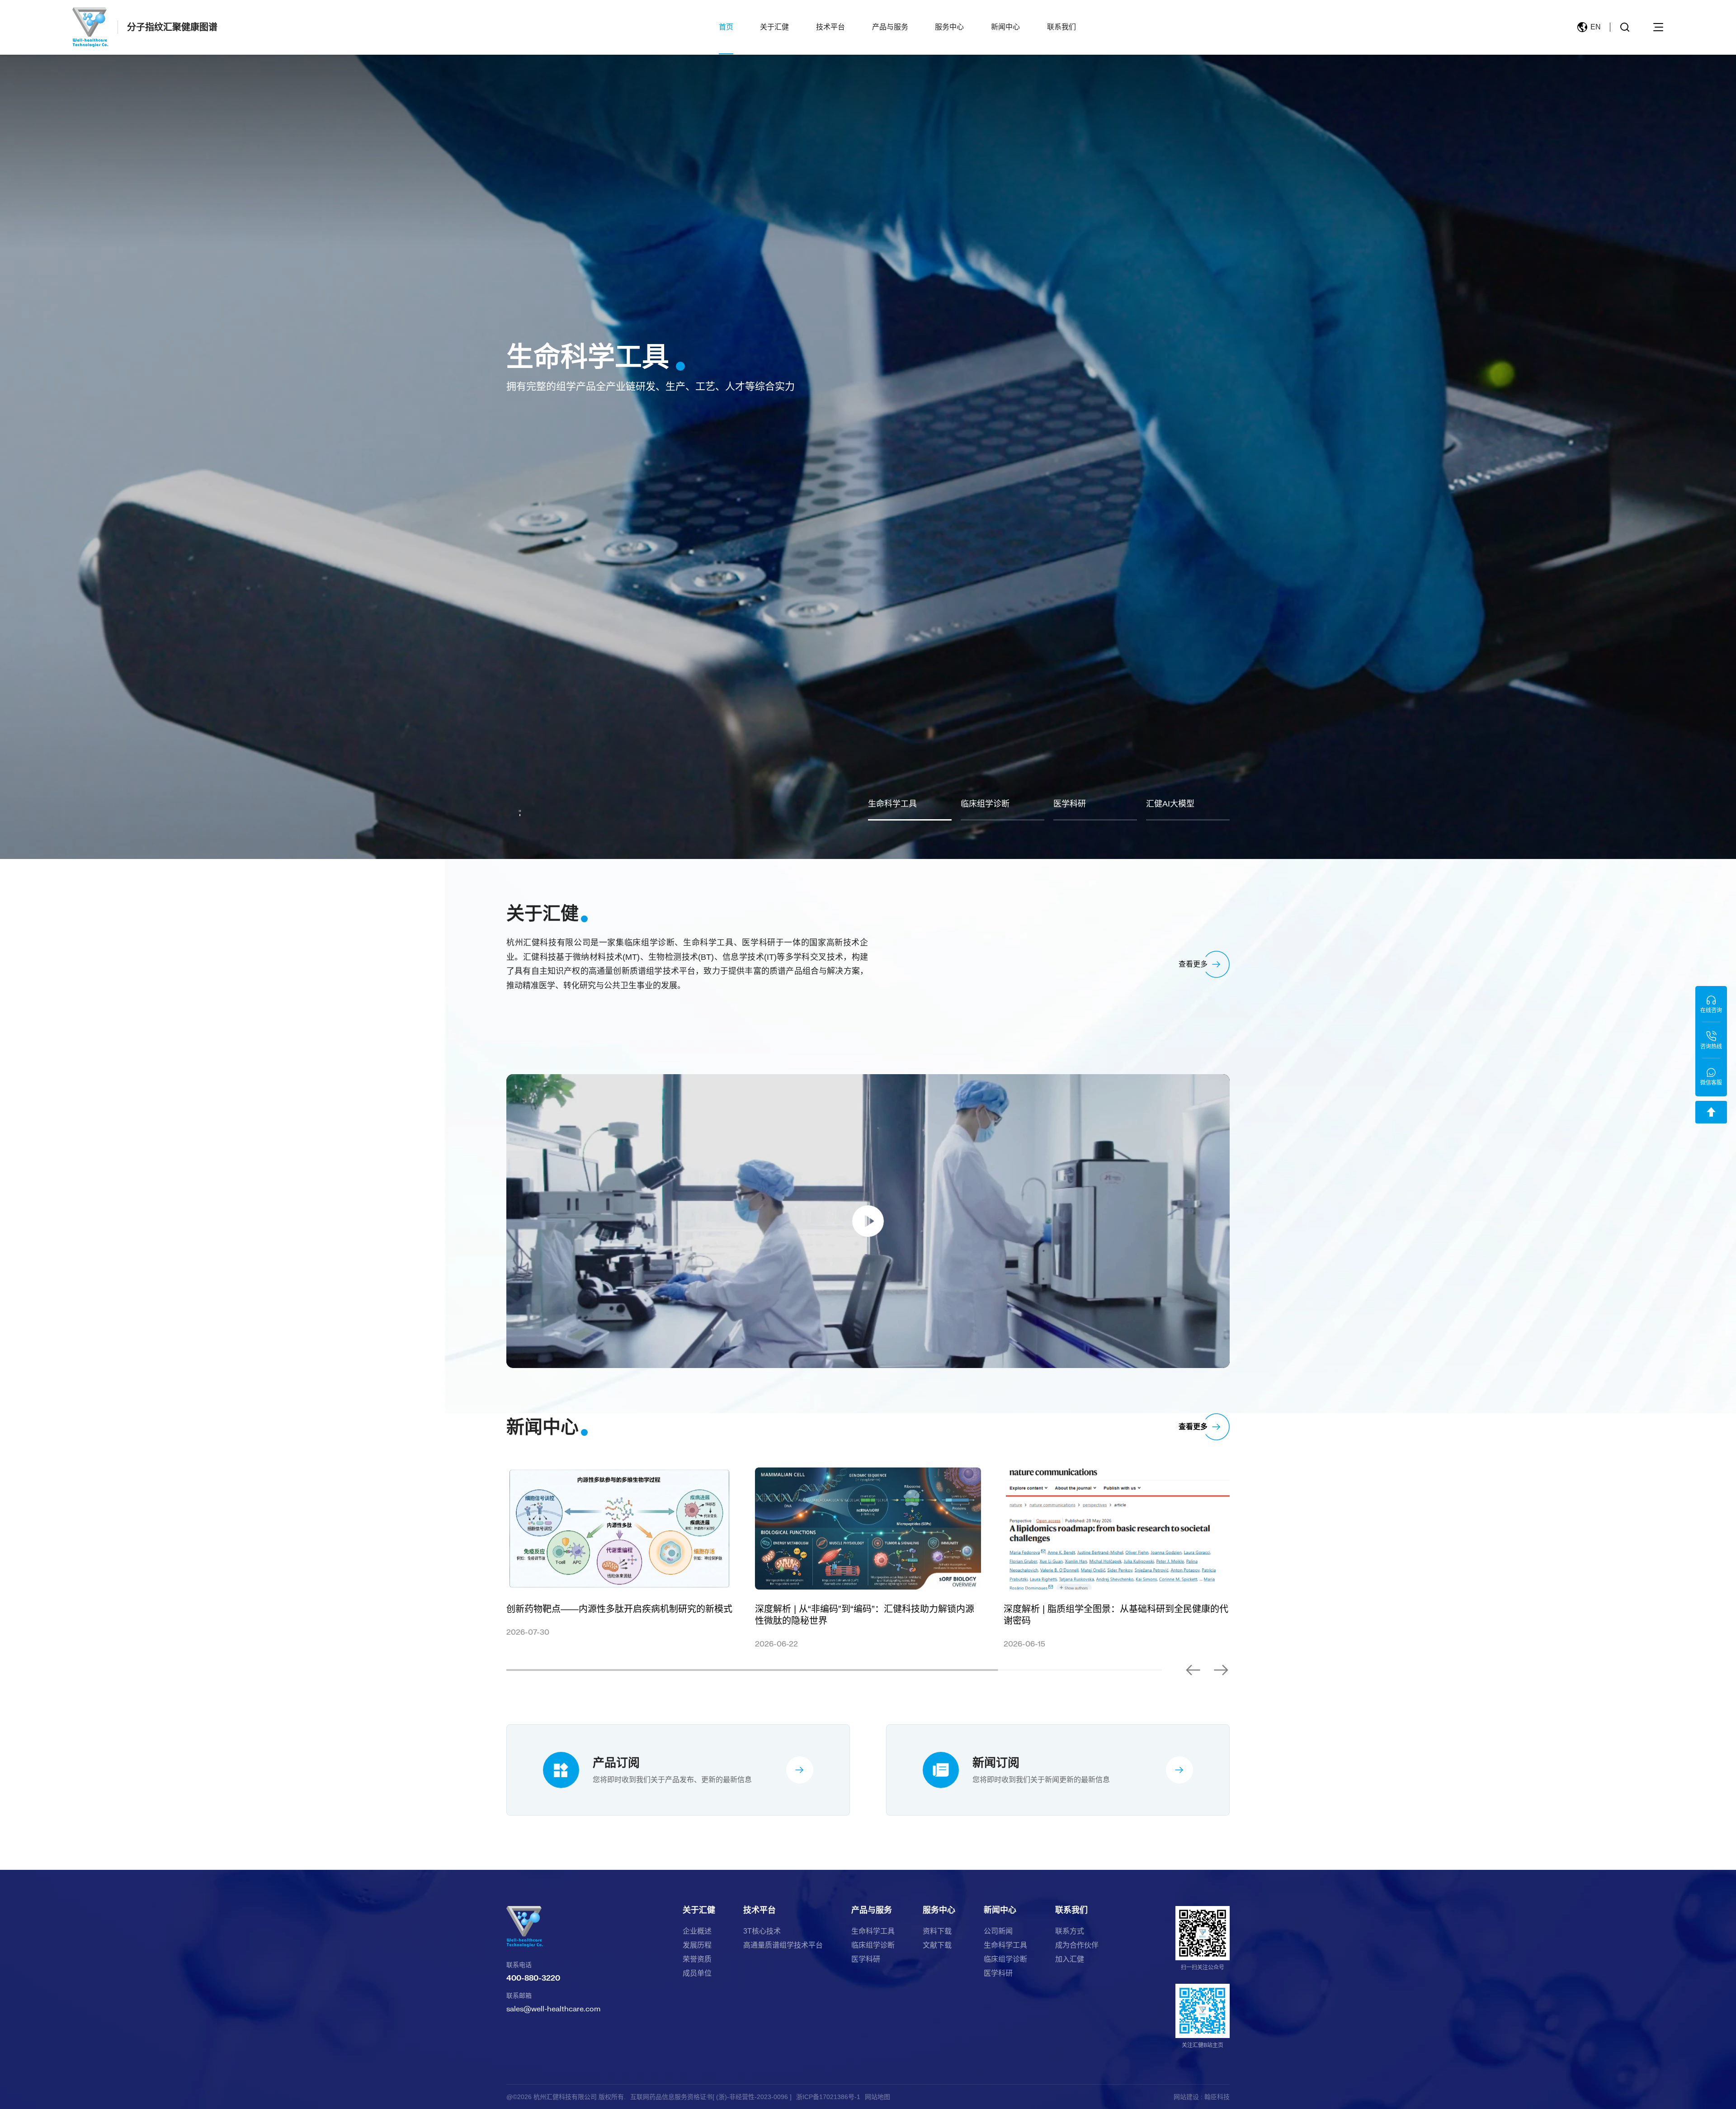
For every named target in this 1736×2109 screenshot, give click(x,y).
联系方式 (1070, 1931)
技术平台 (830, 27)
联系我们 (1061, 27)
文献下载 (937, 1945)
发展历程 (697, 1945)
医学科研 (866, 1959)
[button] (1221, 1670)
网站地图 (877, 2097)
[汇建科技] (90, 27)
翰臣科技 (1217, 2097)
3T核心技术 (762, 1931)
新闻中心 (1005, 27)
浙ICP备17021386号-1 (828, 2097)
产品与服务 (890, 27)
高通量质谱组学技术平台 (783, 1945)
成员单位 (697, 1973)
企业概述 (697, 1931)
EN (1596, 27)
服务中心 (949, 27)
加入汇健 (1070, 1959)
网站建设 (1186, 2097)
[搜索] (1625, 27)
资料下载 (937, 1931)
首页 (726, 27)
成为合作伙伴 (1077, 1945)
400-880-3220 (533, 1978)
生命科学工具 (873, 1931)
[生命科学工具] (868, 429)
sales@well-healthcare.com (553, 2008)
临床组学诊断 (873, 1945)
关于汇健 (774, 27)
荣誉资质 (697, 1959)
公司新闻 (998, 1931)
